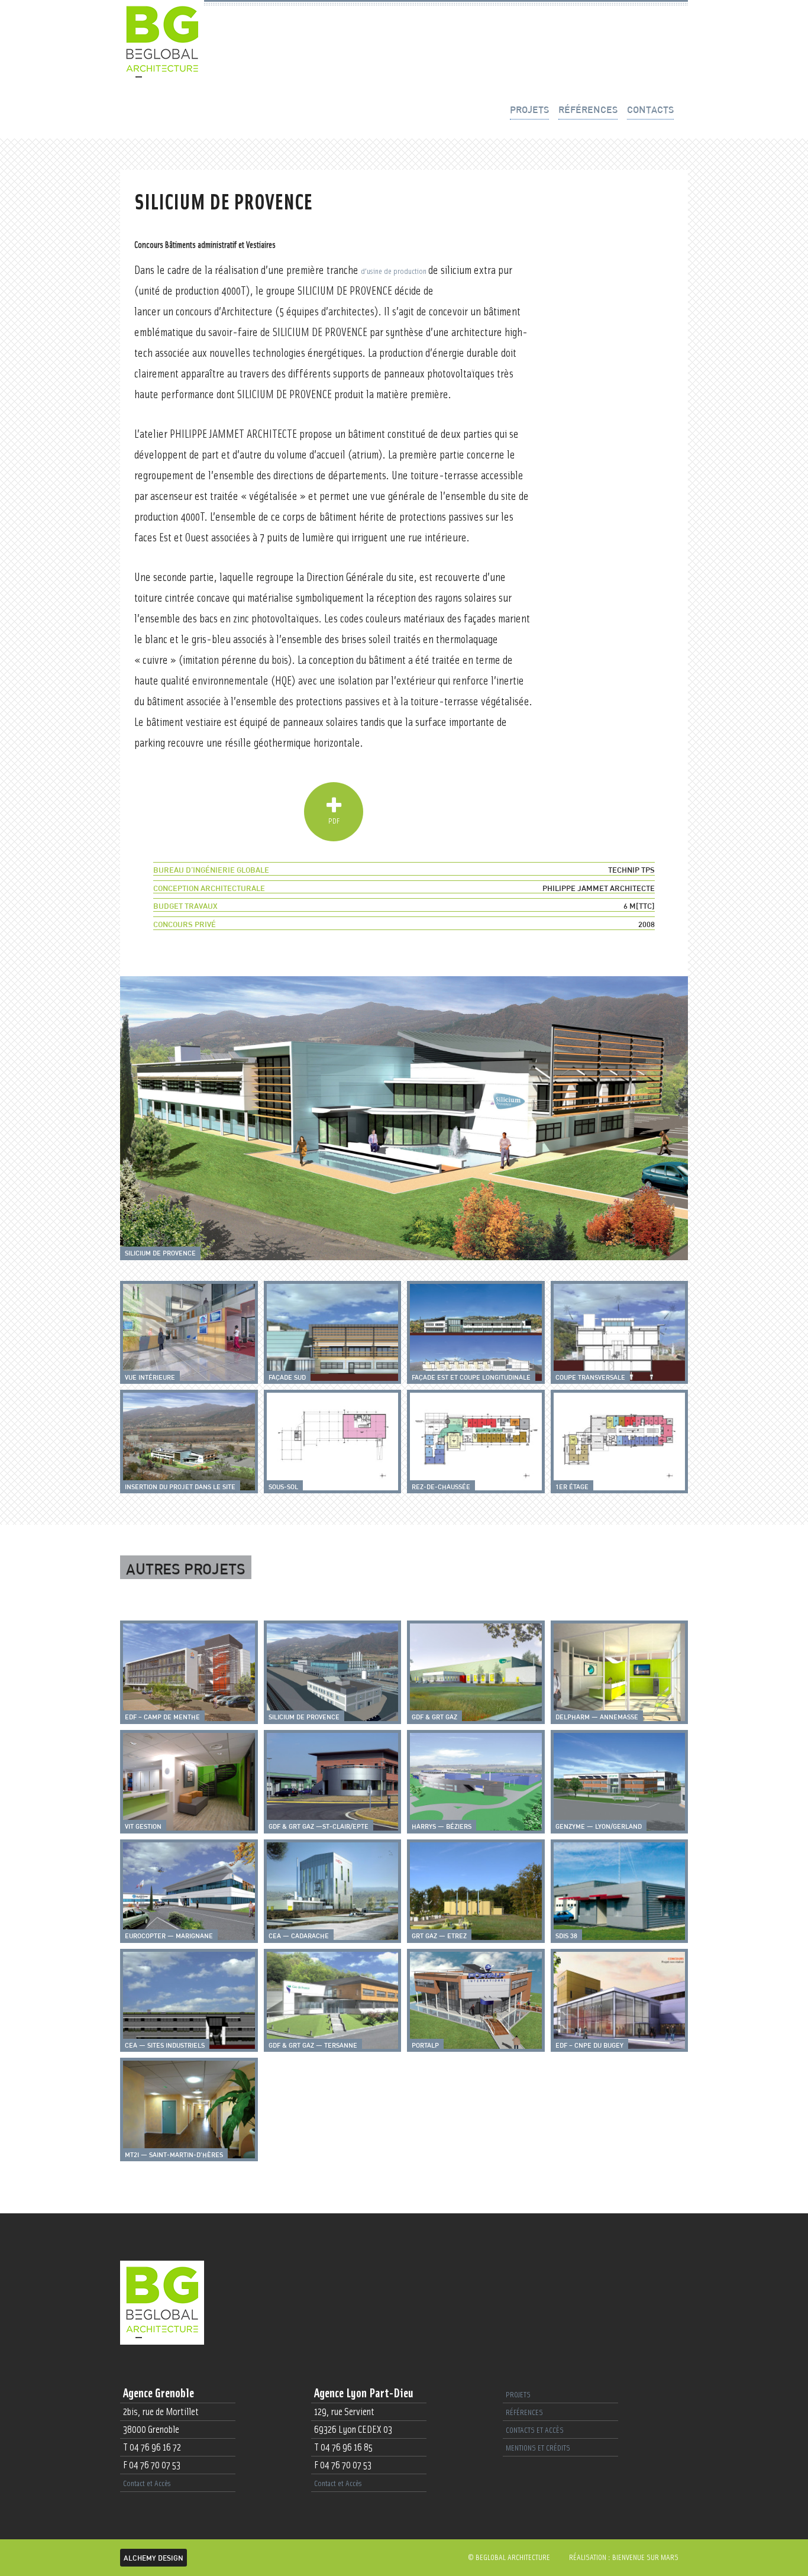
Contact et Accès (147, 2484)
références (588, 109)
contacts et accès (535, 2430)
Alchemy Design (153, 2558)
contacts (650, 109)
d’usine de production (395, 272)
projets (529, 109)
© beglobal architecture (509, 2558)
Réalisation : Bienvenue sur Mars (624, 2558)
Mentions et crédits (538, 2448)
